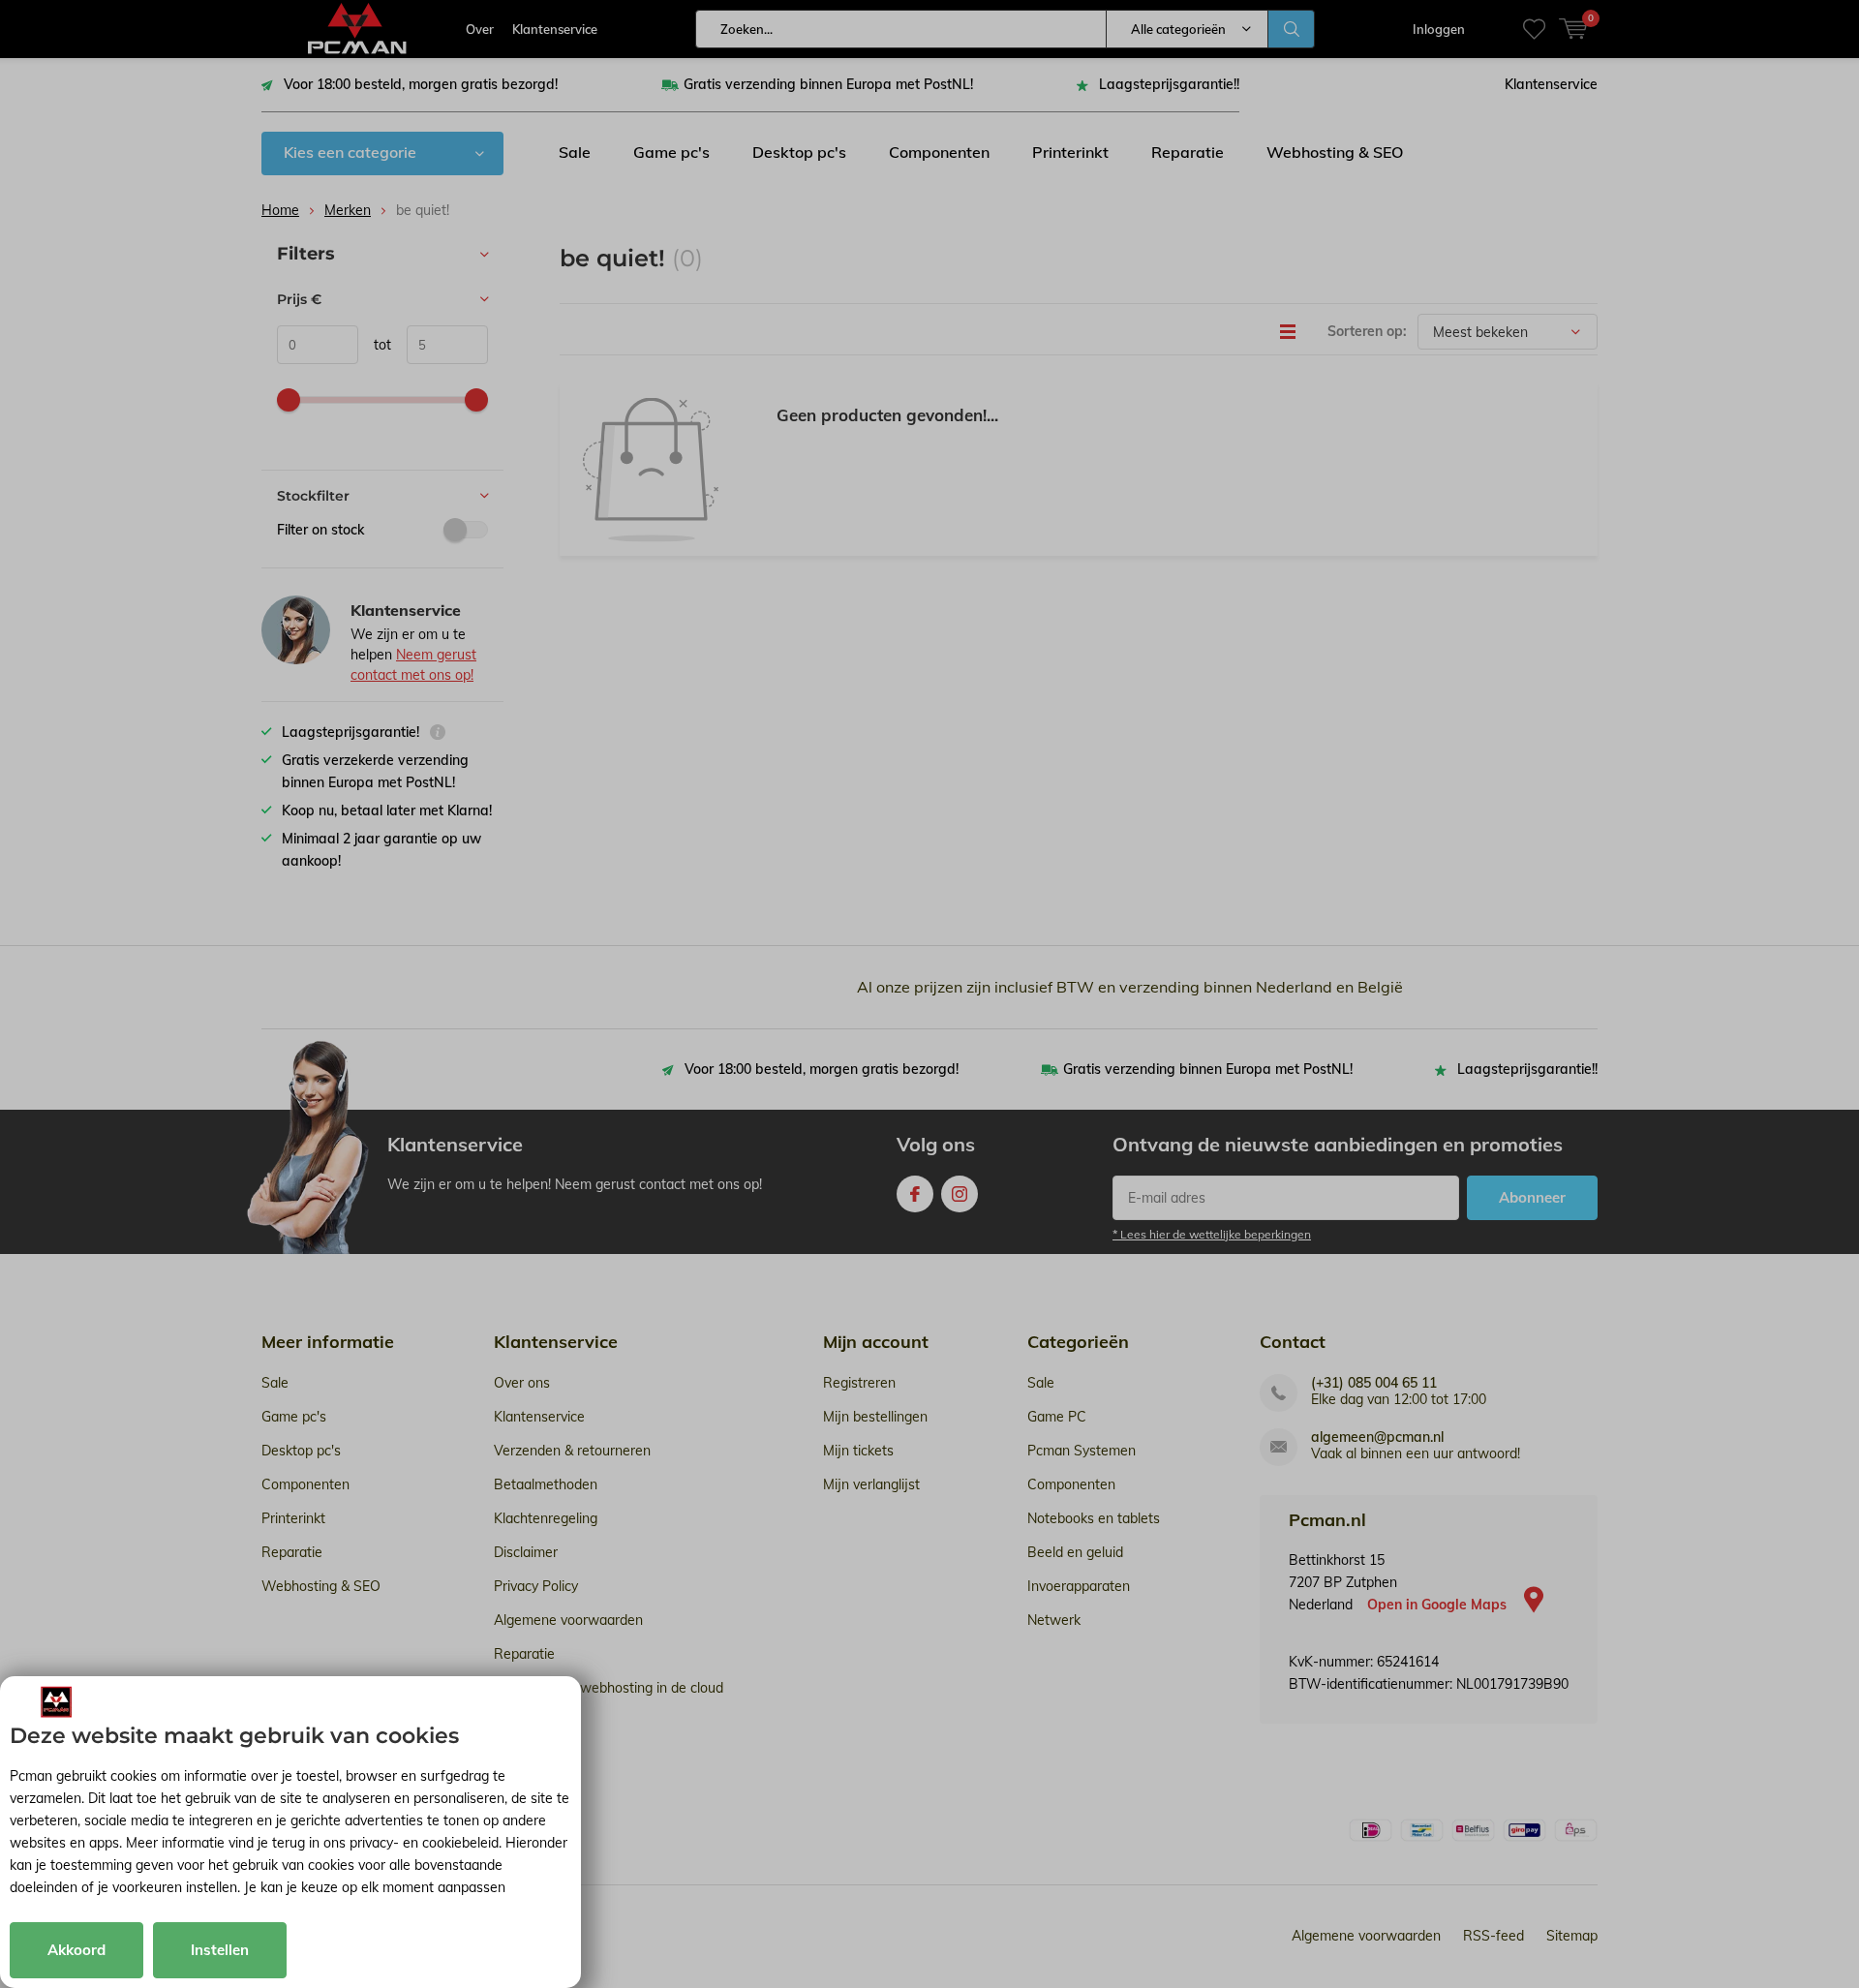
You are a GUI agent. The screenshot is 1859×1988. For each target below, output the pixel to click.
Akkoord (76, 1950)
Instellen (220, 1950)
